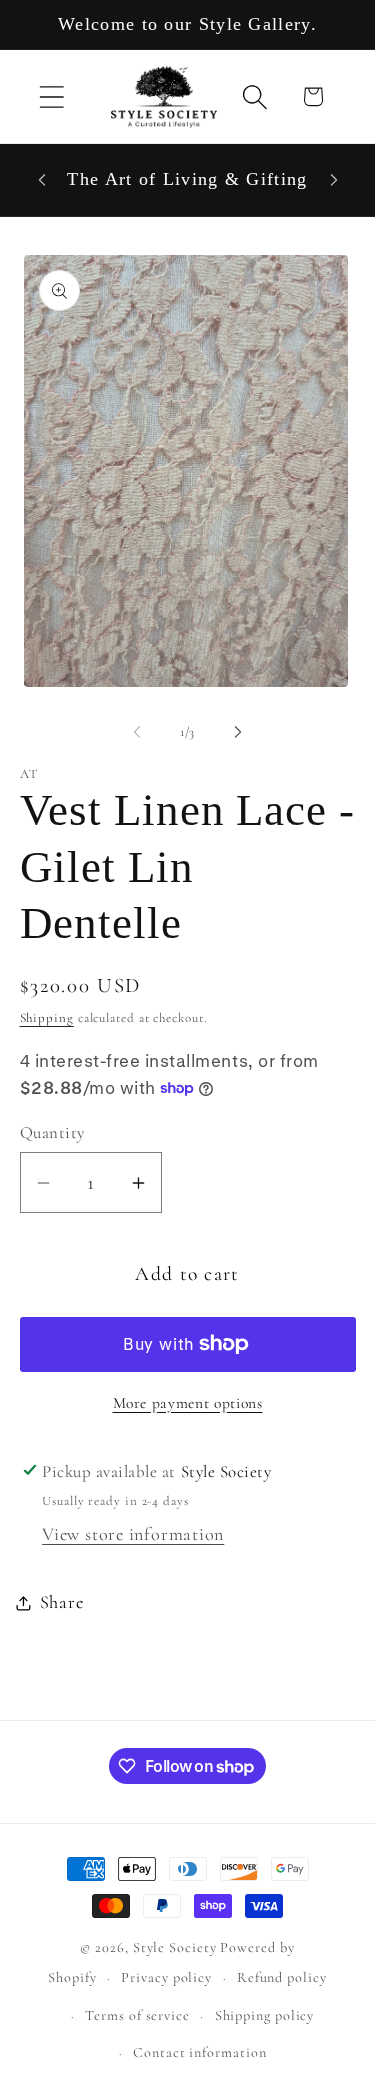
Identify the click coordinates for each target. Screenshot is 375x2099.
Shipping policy (265, 2015)
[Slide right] (238, 732)
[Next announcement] (334, 180)
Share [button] (62, 1602)
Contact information (199, 2052)
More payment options (188, 1403)
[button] (51, 96)
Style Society (177, 1947)
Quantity (52, 1132)
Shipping (47, 1018)
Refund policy (282, 1977)
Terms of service (137, 2015)
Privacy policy (166, 1977)
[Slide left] (137, 732)
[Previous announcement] (42, 180)
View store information (133, 1534)
